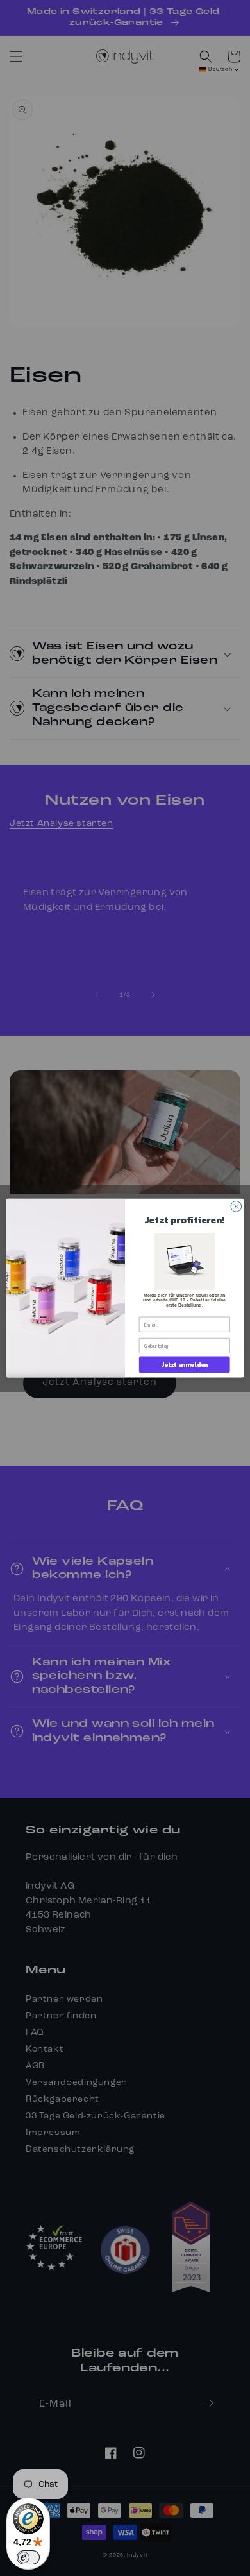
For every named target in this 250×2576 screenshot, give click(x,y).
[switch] (28, 2557)
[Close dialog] (236, 1206)
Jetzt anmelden (184, 1364)
